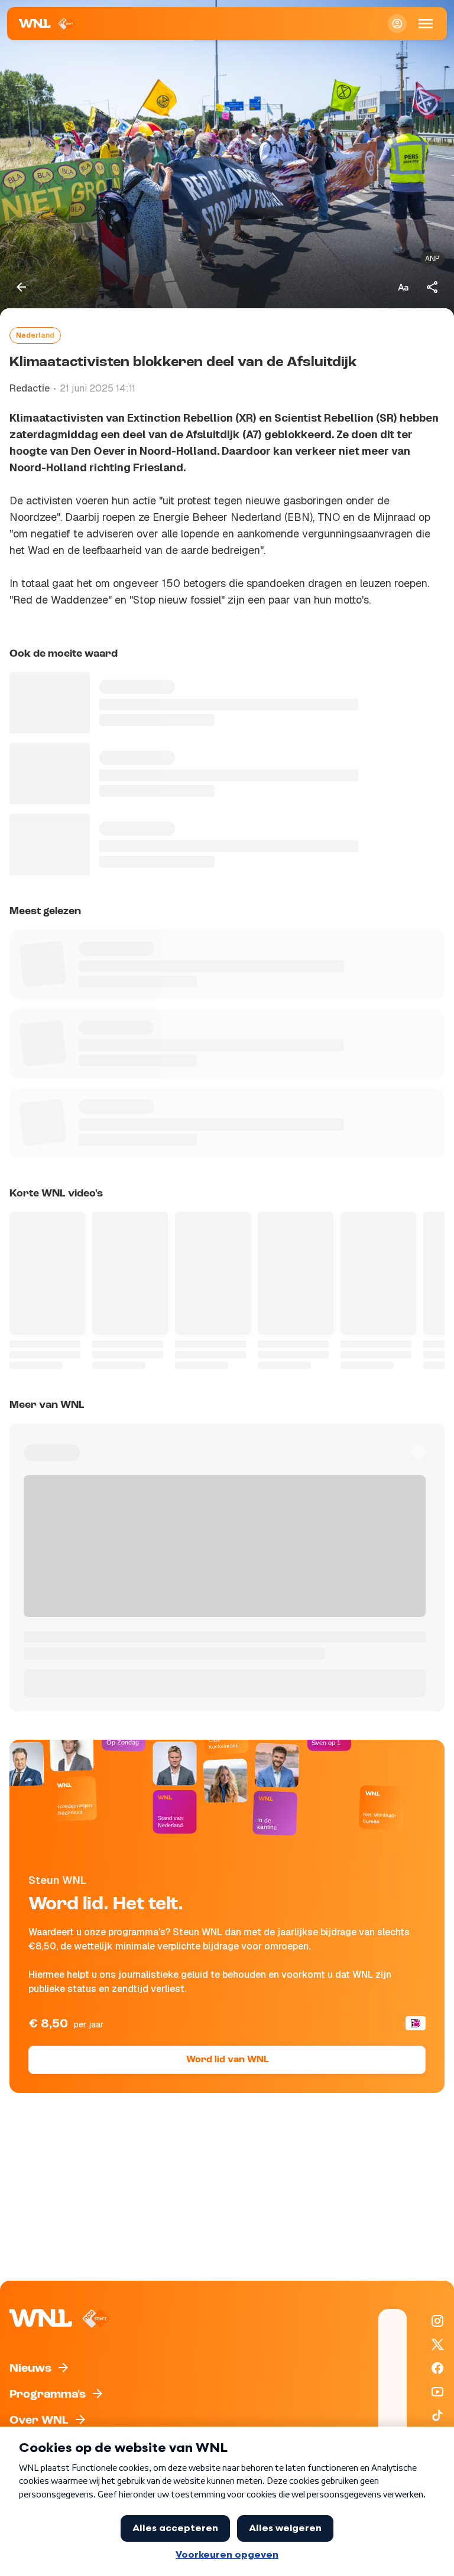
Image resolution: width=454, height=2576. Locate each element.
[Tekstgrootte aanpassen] (403, 287)
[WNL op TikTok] (437, 2415)
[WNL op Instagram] (437, 2321)
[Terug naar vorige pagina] (21, 287)
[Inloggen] (397, 24)
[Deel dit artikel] (433, 287)
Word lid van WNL (227, 2060)
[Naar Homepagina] (47, 24)
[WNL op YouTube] (437, 2392)
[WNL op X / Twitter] (437, 2345)
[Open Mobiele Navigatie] (426, 24)
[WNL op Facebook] (437, 2368)
